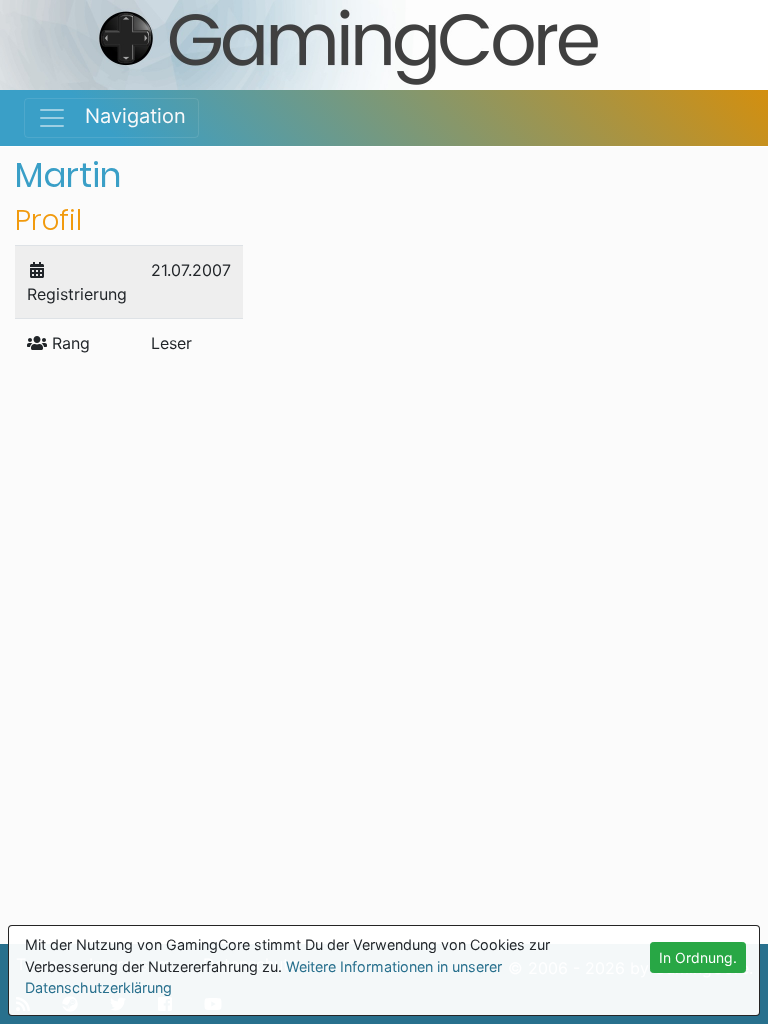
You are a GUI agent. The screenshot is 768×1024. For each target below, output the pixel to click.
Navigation (126, 116)
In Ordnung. (698, 957)
